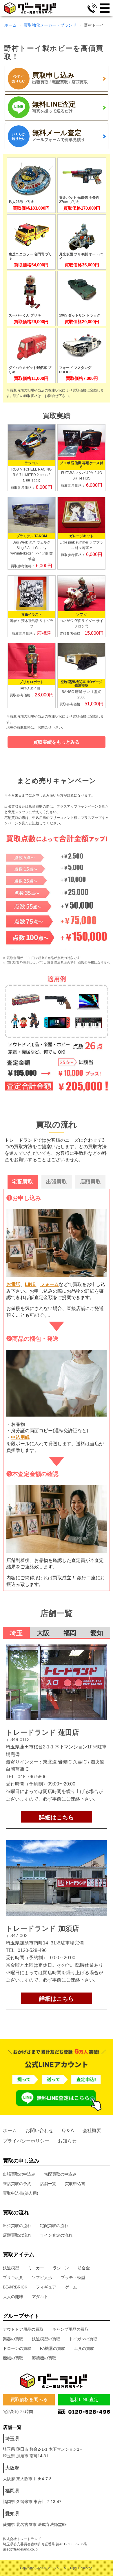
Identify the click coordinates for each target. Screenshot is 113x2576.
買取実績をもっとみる (57, 742)
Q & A (68, 2130)
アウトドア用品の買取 (23, 2329)
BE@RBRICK (15, 2287)
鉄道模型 (11, 2268)
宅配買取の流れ (54, 2226)
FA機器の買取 (53, 2348)
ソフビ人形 (42, 2277)
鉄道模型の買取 (46, 2339)
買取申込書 (75, 2184)
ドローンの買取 (17, 2348)
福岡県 (12, 2491)
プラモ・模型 (73, 2277)
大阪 (43, 1633)
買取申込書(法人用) (21, 2193)
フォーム (50, 1284)
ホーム (10, 25)
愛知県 (12, 2514)
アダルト (40, 2297)
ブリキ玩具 (13, 2277)
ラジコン (61, 2268)
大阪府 (12, 2468)
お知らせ (67, 2141)
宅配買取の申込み (60, 2174)
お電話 (13, 1284)
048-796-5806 (32, 1777)
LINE (30, 1284)
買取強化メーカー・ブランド (50, 25)
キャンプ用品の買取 (70, 2329)
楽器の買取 (13, 2339)
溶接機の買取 (44, 2358)
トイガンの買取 (83, 2339)
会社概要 (92, 2130)
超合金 (84, 2268)
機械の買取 (13, 2358)
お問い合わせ (39, 2130)
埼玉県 (12, 2439)
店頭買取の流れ (17, 2235)
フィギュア (46, 2287)
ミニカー (36, 2268)
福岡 (70, 1633)
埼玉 (16, 1633)
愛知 (97, 1633)
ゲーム (71, 2287)
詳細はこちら (57, 1817)
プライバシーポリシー (26, 2141)
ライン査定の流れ (56, 2235)
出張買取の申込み (19, 2174)
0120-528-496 (32, 1950)
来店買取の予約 (17, 2184)
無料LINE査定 (84, 2400)
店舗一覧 (48, 2184)
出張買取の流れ (17, 2226)
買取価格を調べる (29, 2400)
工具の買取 (84, 2348)
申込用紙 (20, 1437)
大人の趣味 (13, 2297)
